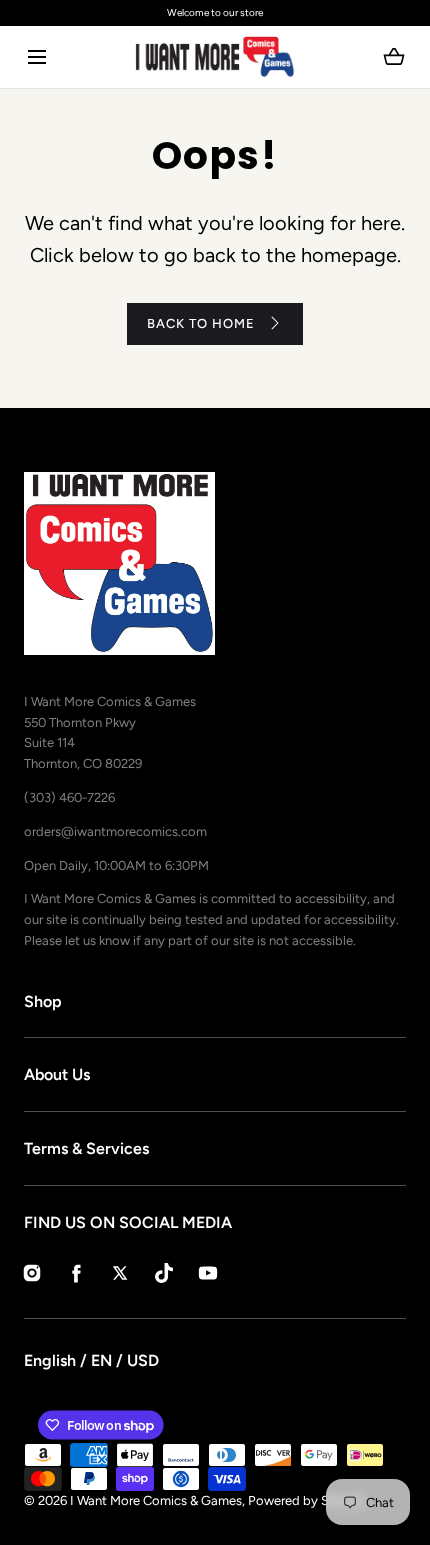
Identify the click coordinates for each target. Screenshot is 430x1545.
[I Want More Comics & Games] (215, 57)
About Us (57, 1074)
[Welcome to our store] (215, 13)
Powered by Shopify (307, 1500)
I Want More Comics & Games (156, 1500)
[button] (36, 57)
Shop (43, 1001)
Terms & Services (86, 1148)
